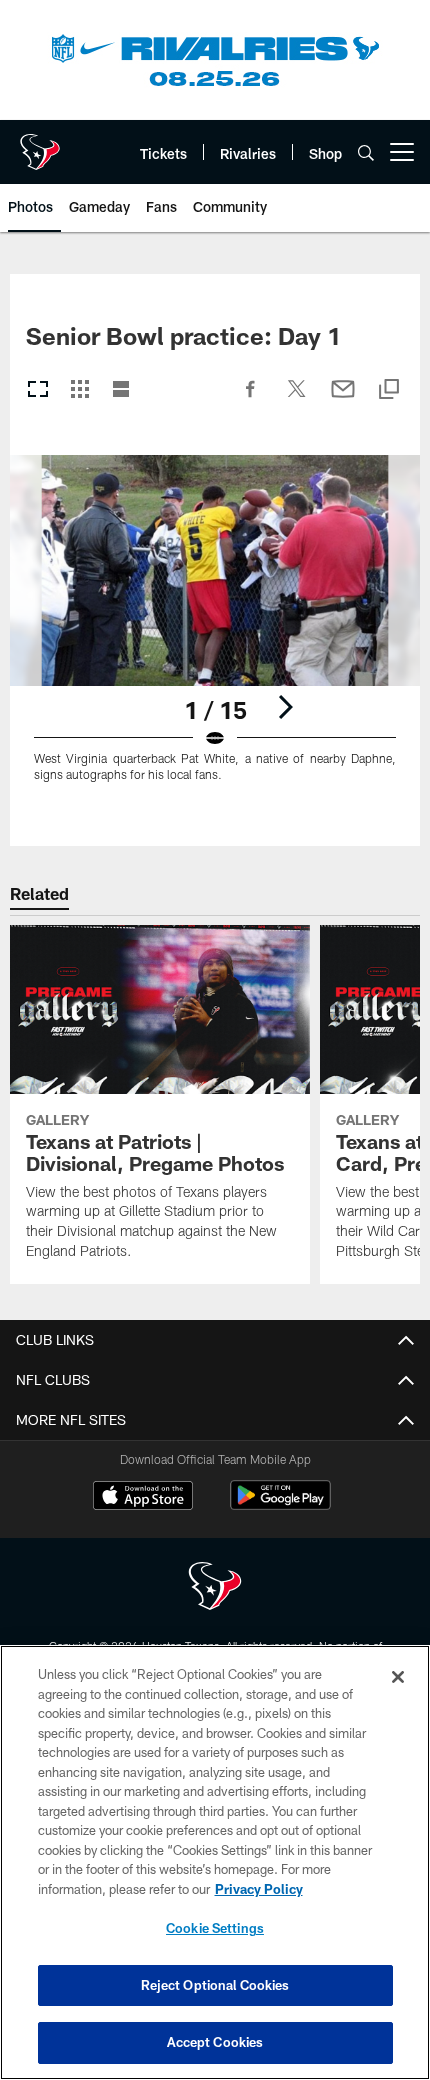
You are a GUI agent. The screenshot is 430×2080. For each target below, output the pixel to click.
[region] (215, 1862)
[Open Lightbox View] (215, 630)
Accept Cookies (215, 2042)
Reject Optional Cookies (215, 1985)
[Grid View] (79, 390)
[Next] (285, 707)
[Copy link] (389, 390)
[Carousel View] (38, 390)
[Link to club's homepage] (40, 144)
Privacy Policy (259, 1889)
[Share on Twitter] (297, 399)
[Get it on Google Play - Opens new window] (280, 1505)
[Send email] (343, 399)
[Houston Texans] (215, 1588)
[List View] (121, 390)
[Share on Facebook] (251, 399)
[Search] (366, 152)
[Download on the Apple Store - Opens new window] (143, 1498)
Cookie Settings (215, 1928)
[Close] (398, 1677)
